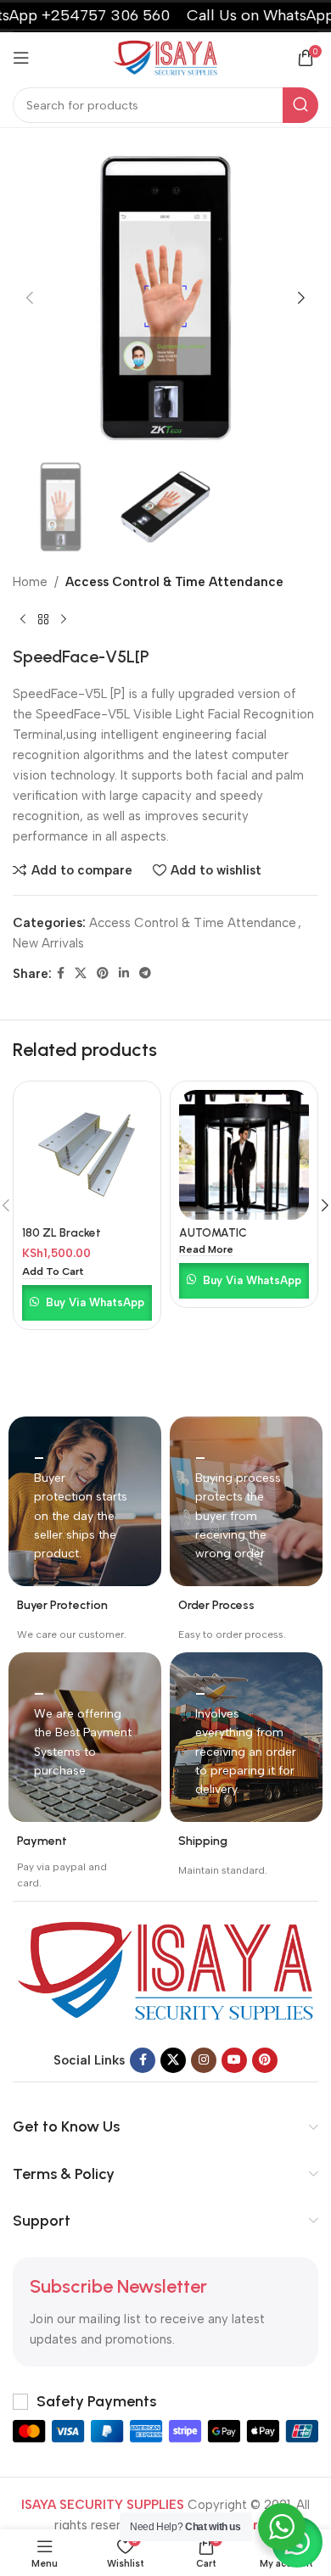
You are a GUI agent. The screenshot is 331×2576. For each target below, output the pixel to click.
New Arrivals (48, 943)
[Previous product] (23, 619)
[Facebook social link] (61, 974)
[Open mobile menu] (21, 58)
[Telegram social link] (145, 974)
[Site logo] (165, 57)
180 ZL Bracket (62, 1232)
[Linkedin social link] (124, 974)
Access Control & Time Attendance (174, 582)
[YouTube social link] (234, 2060)
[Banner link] (85, 1501)
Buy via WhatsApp (95, 1302)
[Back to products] (43, 619)
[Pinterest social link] (103, 974)
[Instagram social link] (204, 2060)
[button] (30, 298)
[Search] (300, 105)
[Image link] (165, 1970)
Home (30, 582)
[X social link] (81, 974)
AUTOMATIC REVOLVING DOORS (233, 1239)
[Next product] (64, 619)
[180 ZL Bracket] (87, 1155)
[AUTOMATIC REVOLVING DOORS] (244, 1155)
